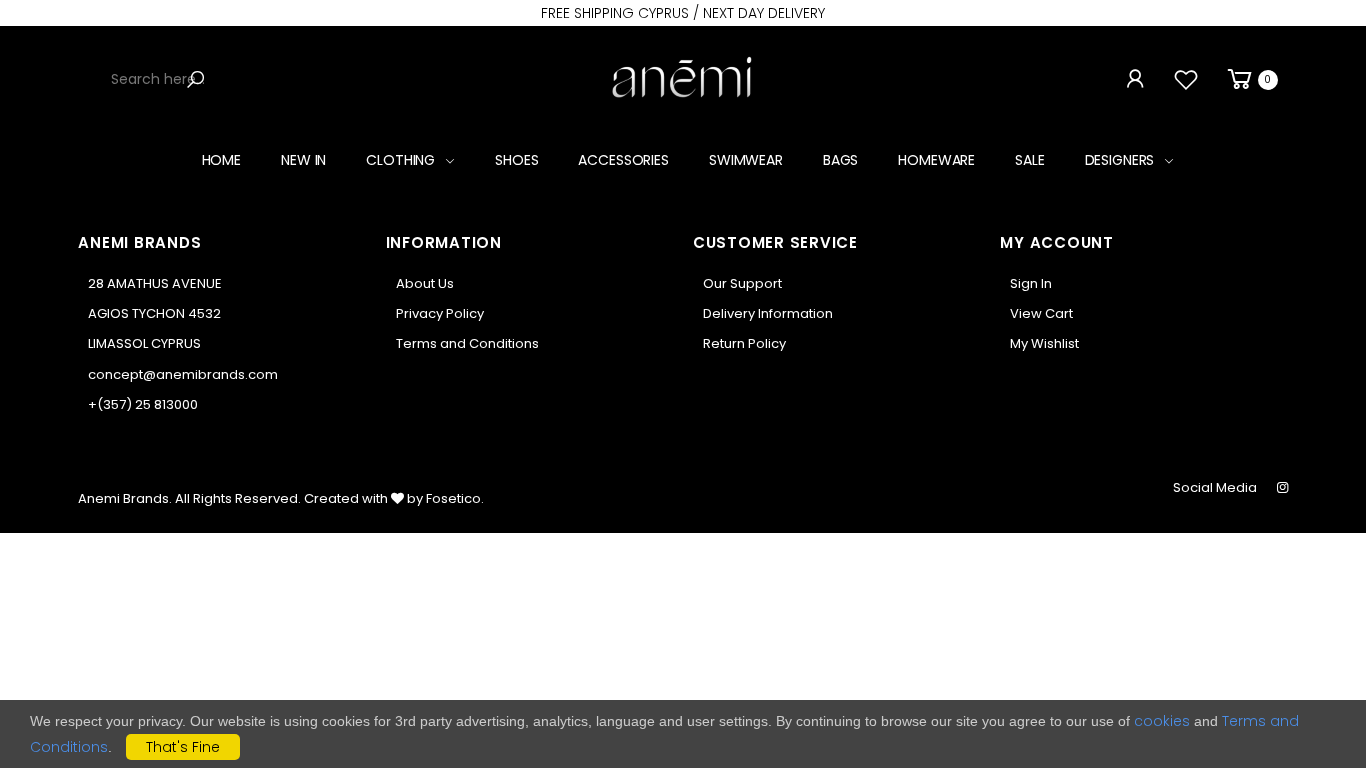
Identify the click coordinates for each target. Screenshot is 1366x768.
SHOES (516, 160)
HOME (221, 160)
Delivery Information (768, 313)
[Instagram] (1282, 487)
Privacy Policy (440, 313)
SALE (1029, 160)
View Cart (1041, 313)
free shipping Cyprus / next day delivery (683, 13)
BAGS (840, 160)
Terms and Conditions (467, 343)
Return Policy (744, 343)
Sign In (1031, 283)
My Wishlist (1044, 343)
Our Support (742, 283)
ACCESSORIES (623, 160)
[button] (1251, 79)
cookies (1162, 721)
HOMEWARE (936, 160)
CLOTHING (400, 160)
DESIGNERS (1120, 160)
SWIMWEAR (746, 160)
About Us (425, 283)
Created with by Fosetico (392, 498)
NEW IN (303, 160)
